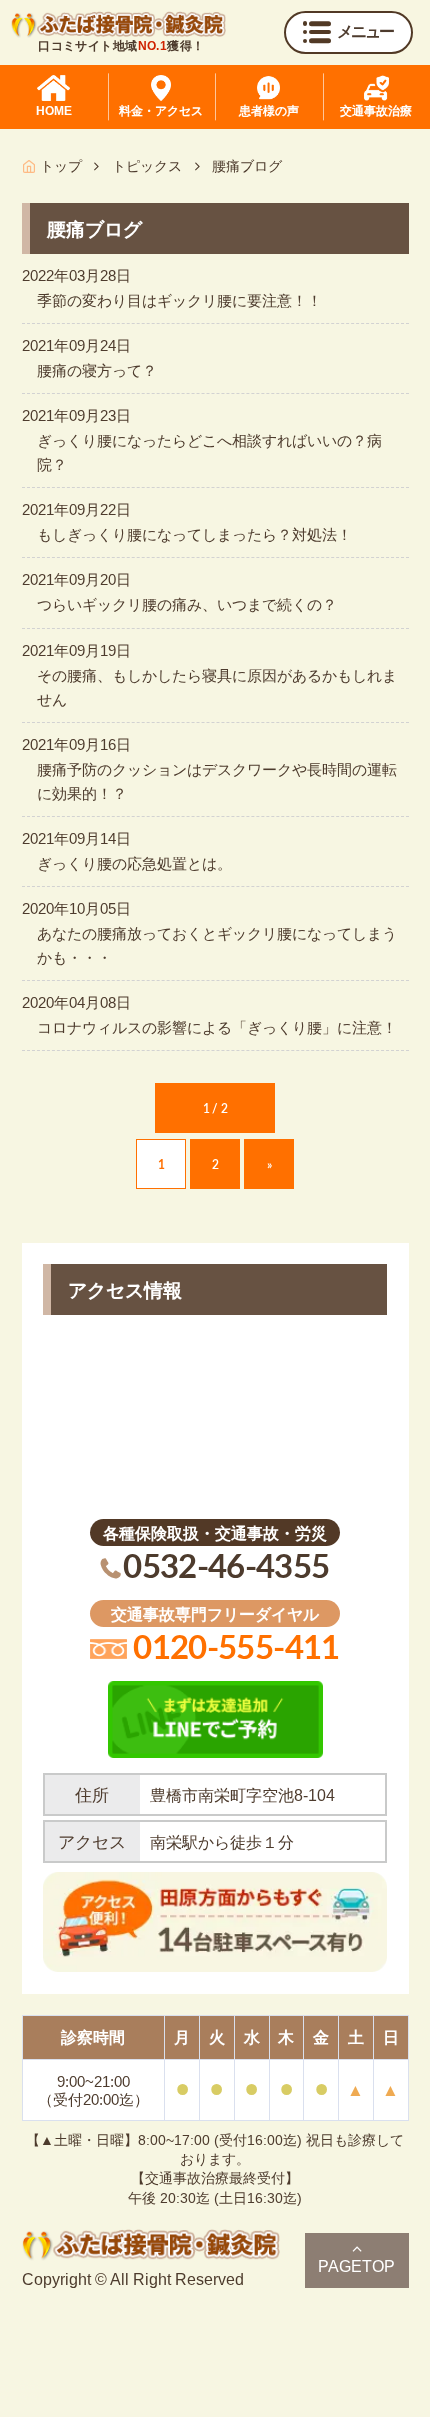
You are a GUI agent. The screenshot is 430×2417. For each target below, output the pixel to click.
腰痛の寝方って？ (97, 370)
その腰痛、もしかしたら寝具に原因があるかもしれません (217, 687)
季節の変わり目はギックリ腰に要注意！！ (179, 300)
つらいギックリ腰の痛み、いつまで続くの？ (187, 604)
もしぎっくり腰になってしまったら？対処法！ (194, 534)
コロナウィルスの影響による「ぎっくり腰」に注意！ (217, 1027)
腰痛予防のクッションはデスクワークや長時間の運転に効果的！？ (217, 781)
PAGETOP (356, 2266)
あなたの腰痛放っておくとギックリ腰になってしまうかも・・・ (217, 945)
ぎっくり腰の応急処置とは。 (134, 863)
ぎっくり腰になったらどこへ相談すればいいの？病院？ (209, 452)
